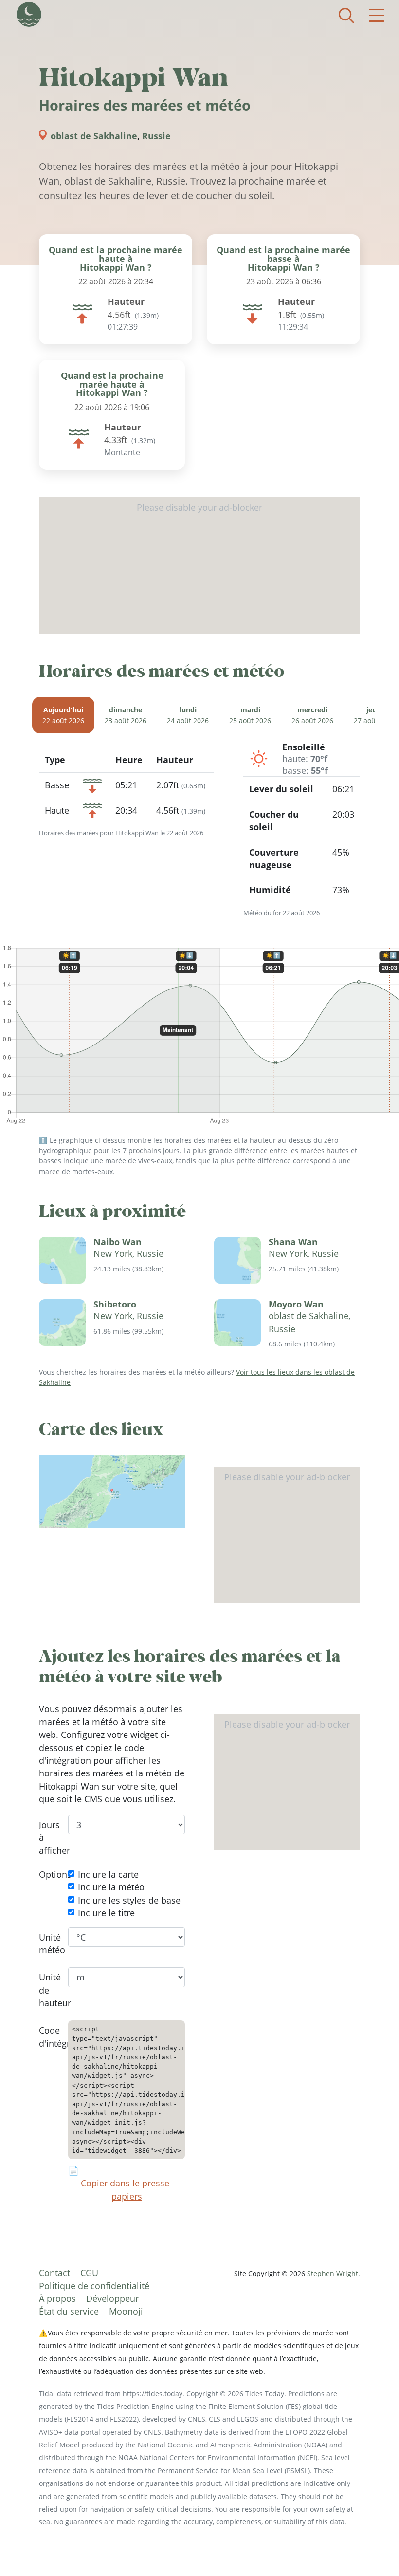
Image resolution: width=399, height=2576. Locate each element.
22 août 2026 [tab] (63, 715)
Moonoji (126, 2311)
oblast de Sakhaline (94, 136)
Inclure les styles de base (129, 1900)
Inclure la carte (108, 1874)
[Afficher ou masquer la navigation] (377, 16)
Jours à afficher (46, 1838)
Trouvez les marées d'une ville (346, 16)
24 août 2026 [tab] (188, 715)
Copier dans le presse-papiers (127, 2189)
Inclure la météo (111, 1887)
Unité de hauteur (46, 1990)
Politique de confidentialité (94, 2286)
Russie (156, 136)
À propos (57, 2298)
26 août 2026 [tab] (312, 715)
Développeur (112, 2298)
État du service (69, 2311)
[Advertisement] (199, 565)
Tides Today (29, 14)
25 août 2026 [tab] (250, 715)
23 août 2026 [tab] (126, 715)
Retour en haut (372, 2549)
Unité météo (46, 1943)
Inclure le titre (106, 1913)
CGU (89, 2273)
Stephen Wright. (334, 2273)
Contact (54, 2273)
